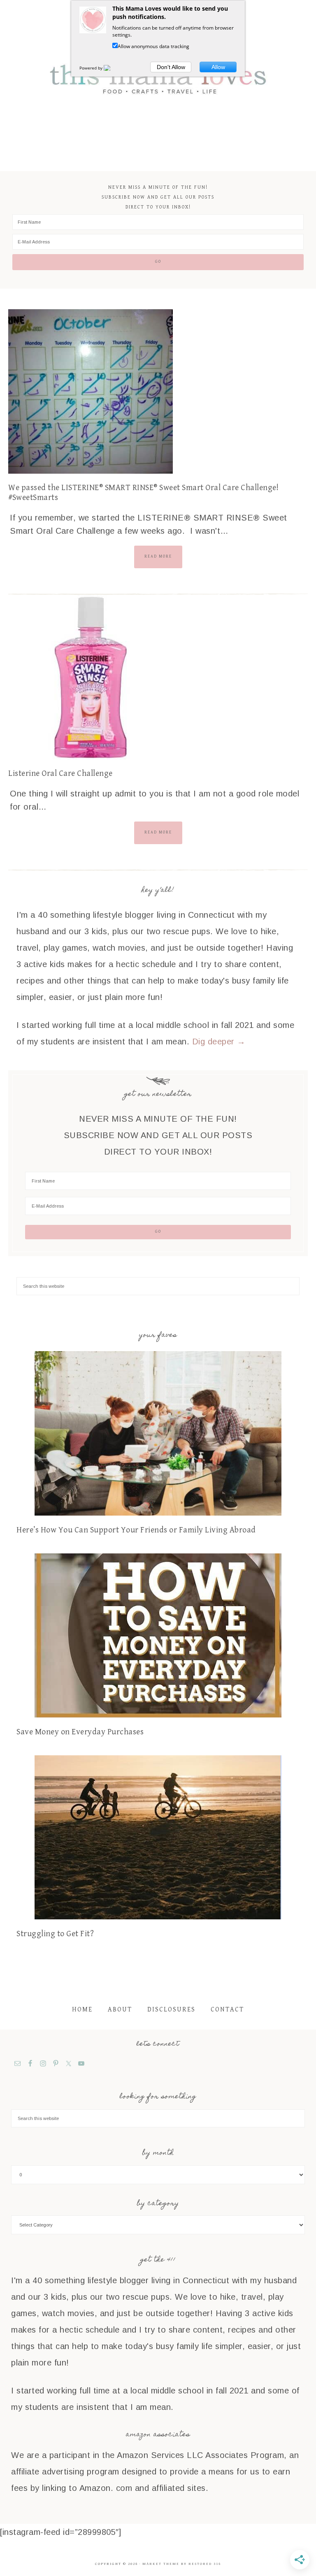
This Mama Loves (158, 78)
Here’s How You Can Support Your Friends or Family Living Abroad (136, 1530)
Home (82, 2010)
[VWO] (112, 68)
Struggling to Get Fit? (55, 1934)
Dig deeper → (219, 1042)
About (120, 2010)
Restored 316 (205, 2564)
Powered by (92, 68)
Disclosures (171, 2010)
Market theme (161, 2564)
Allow (218, 67)
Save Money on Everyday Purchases (80, 1732)
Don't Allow (171, 67)
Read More (158, 556)
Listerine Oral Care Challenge (60, 774)
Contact (227, 2010)
